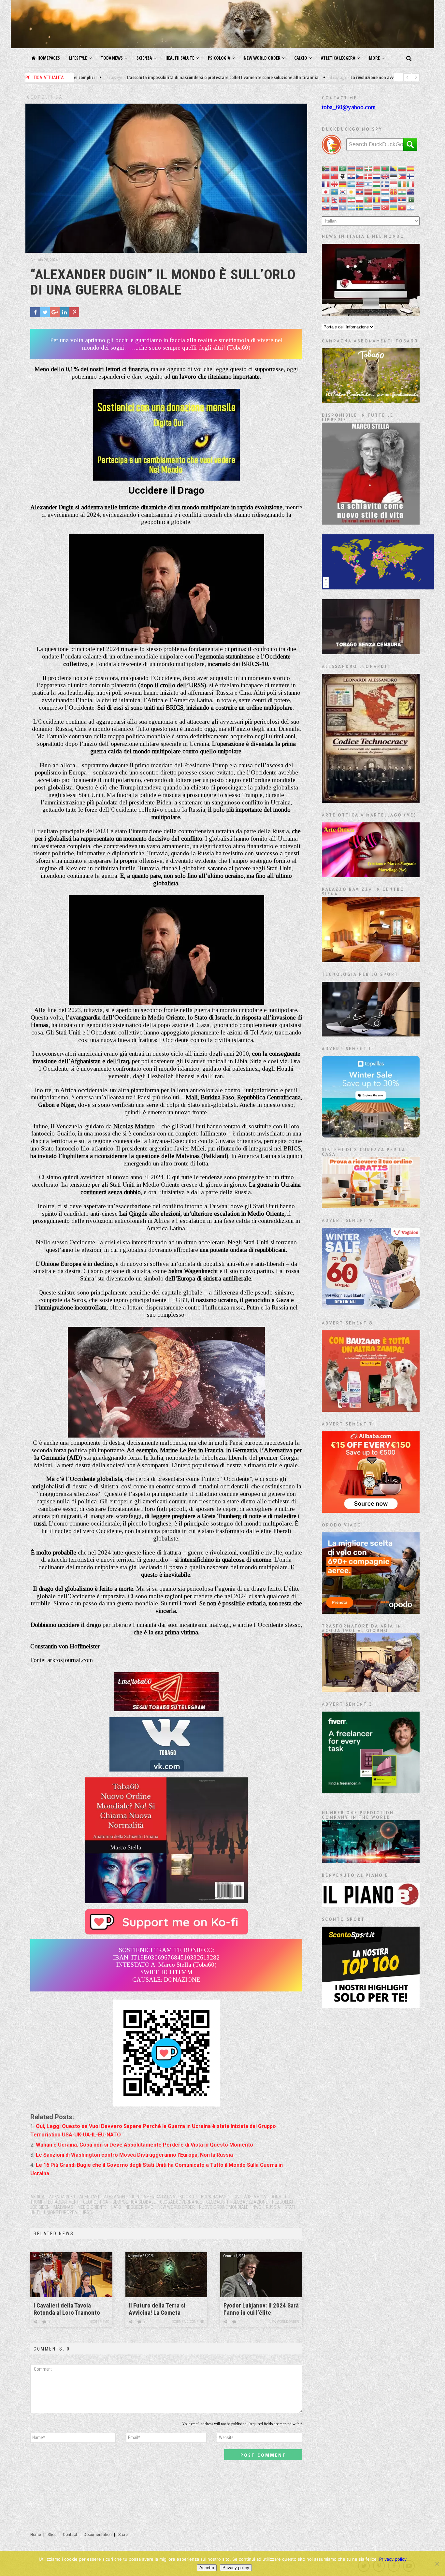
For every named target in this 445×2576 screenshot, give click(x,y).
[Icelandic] (385, 184)
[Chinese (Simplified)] (326, 176)
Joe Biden (40, 2207)
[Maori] (411, 191)
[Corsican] (343, 176)
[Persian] (352, 199)
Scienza (144, 58)
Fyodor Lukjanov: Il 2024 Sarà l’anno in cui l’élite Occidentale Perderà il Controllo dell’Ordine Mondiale (261, 2309)
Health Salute (180, 58)
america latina (159, 2197)
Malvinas (64, 2207)
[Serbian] (402, 199)
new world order (176, 2207)
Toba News (112, 58)
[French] (326, 184)
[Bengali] (385, 168)
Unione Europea (61, 2212)
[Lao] (360, 191)
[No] (437, 2564)
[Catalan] (411, 168)
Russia (273, 2207)
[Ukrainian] (394, 207)
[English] (385, 176)
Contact (70, 2535)
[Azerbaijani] (360, 168)
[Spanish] (352, 207)
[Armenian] (352, 168)
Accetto (207, 2568)
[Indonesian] (394, 184)
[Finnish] (411, 176)
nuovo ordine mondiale (224, 2207)
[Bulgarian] (402, 168)
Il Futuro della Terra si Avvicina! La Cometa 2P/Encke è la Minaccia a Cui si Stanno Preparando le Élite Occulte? (166, 2309)
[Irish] (402, 184)
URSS (87, 2212)
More (374, 58)
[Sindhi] (411, 199)
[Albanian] (335, 168)
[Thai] (377, 207)
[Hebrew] (368, 184)
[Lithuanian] (377, 191)
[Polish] (360, 199)
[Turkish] (385, 207)
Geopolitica (45, 97)
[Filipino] (402, 176)
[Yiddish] (411, 207)
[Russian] (385, 199)
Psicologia (219, 58)
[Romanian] (377, 199)
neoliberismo (139, 2207)
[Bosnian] (394, 168)
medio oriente (92, 2207)
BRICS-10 (188, 2197)
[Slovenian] (335, 207)
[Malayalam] (402, 191)
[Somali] (343, 207)
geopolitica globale (134, 2202)
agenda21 (89, 2197)
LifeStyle (78, 58)
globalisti (217, 2202)
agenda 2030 (62, 2197)
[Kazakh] (335, 191)
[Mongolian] (326, 199)
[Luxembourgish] (385, 191)
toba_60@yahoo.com (349, 107)
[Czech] (360, 176)
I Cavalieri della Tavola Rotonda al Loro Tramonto (67, 2309)
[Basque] (368, 168)
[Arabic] (343, 168)
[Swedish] (360, 207)
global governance (181, 2202)
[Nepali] (335, 199)
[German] (343, 184)
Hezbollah (283, 2202)
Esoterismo (100, 2322)
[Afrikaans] (326, 168)
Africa (37, 2197)
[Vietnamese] (402, 207)
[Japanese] (326, 191)
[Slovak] (326, 207)
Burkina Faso (215, 2197)
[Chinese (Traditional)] (335, 176)
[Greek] (352, 184)
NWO (257, 2207)
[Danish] (368, 176)
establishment (63, 2202)
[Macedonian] (394, 191)
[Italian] (411, 184)
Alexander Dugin (122, 2197)
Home (36, 2535)
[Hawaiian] (360, 184)
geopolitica (96, 2202)
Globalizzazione (250, 2202)
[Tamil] (368, 207)
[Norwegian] (343, 199)
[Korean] (343, 191)
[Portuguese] (368, 199)
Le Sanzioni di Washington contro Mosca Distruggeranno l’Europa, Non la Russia (134, 2155)
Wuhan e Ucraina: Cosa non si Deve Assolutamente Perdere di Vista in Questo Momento (144, 2145)
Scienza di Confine (188, 2322)
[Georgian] (335, 184)
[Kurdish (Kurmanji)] (352, 191)
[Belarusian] (377, 168)
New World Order (262, 58)
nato (116, 2207)
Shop (52, 2535)
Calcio (301, 58)
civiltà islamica (250, 2197)
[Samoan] (394, 199)
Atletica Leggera (338, 58)
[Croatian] (352, 176)
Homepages (49, 58)
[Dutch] (377, 176)
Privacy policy (393, 2559)
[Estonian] (394, 176)
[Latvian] (368, 191)
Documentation (98, 2535)
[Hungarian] (377, 184)
